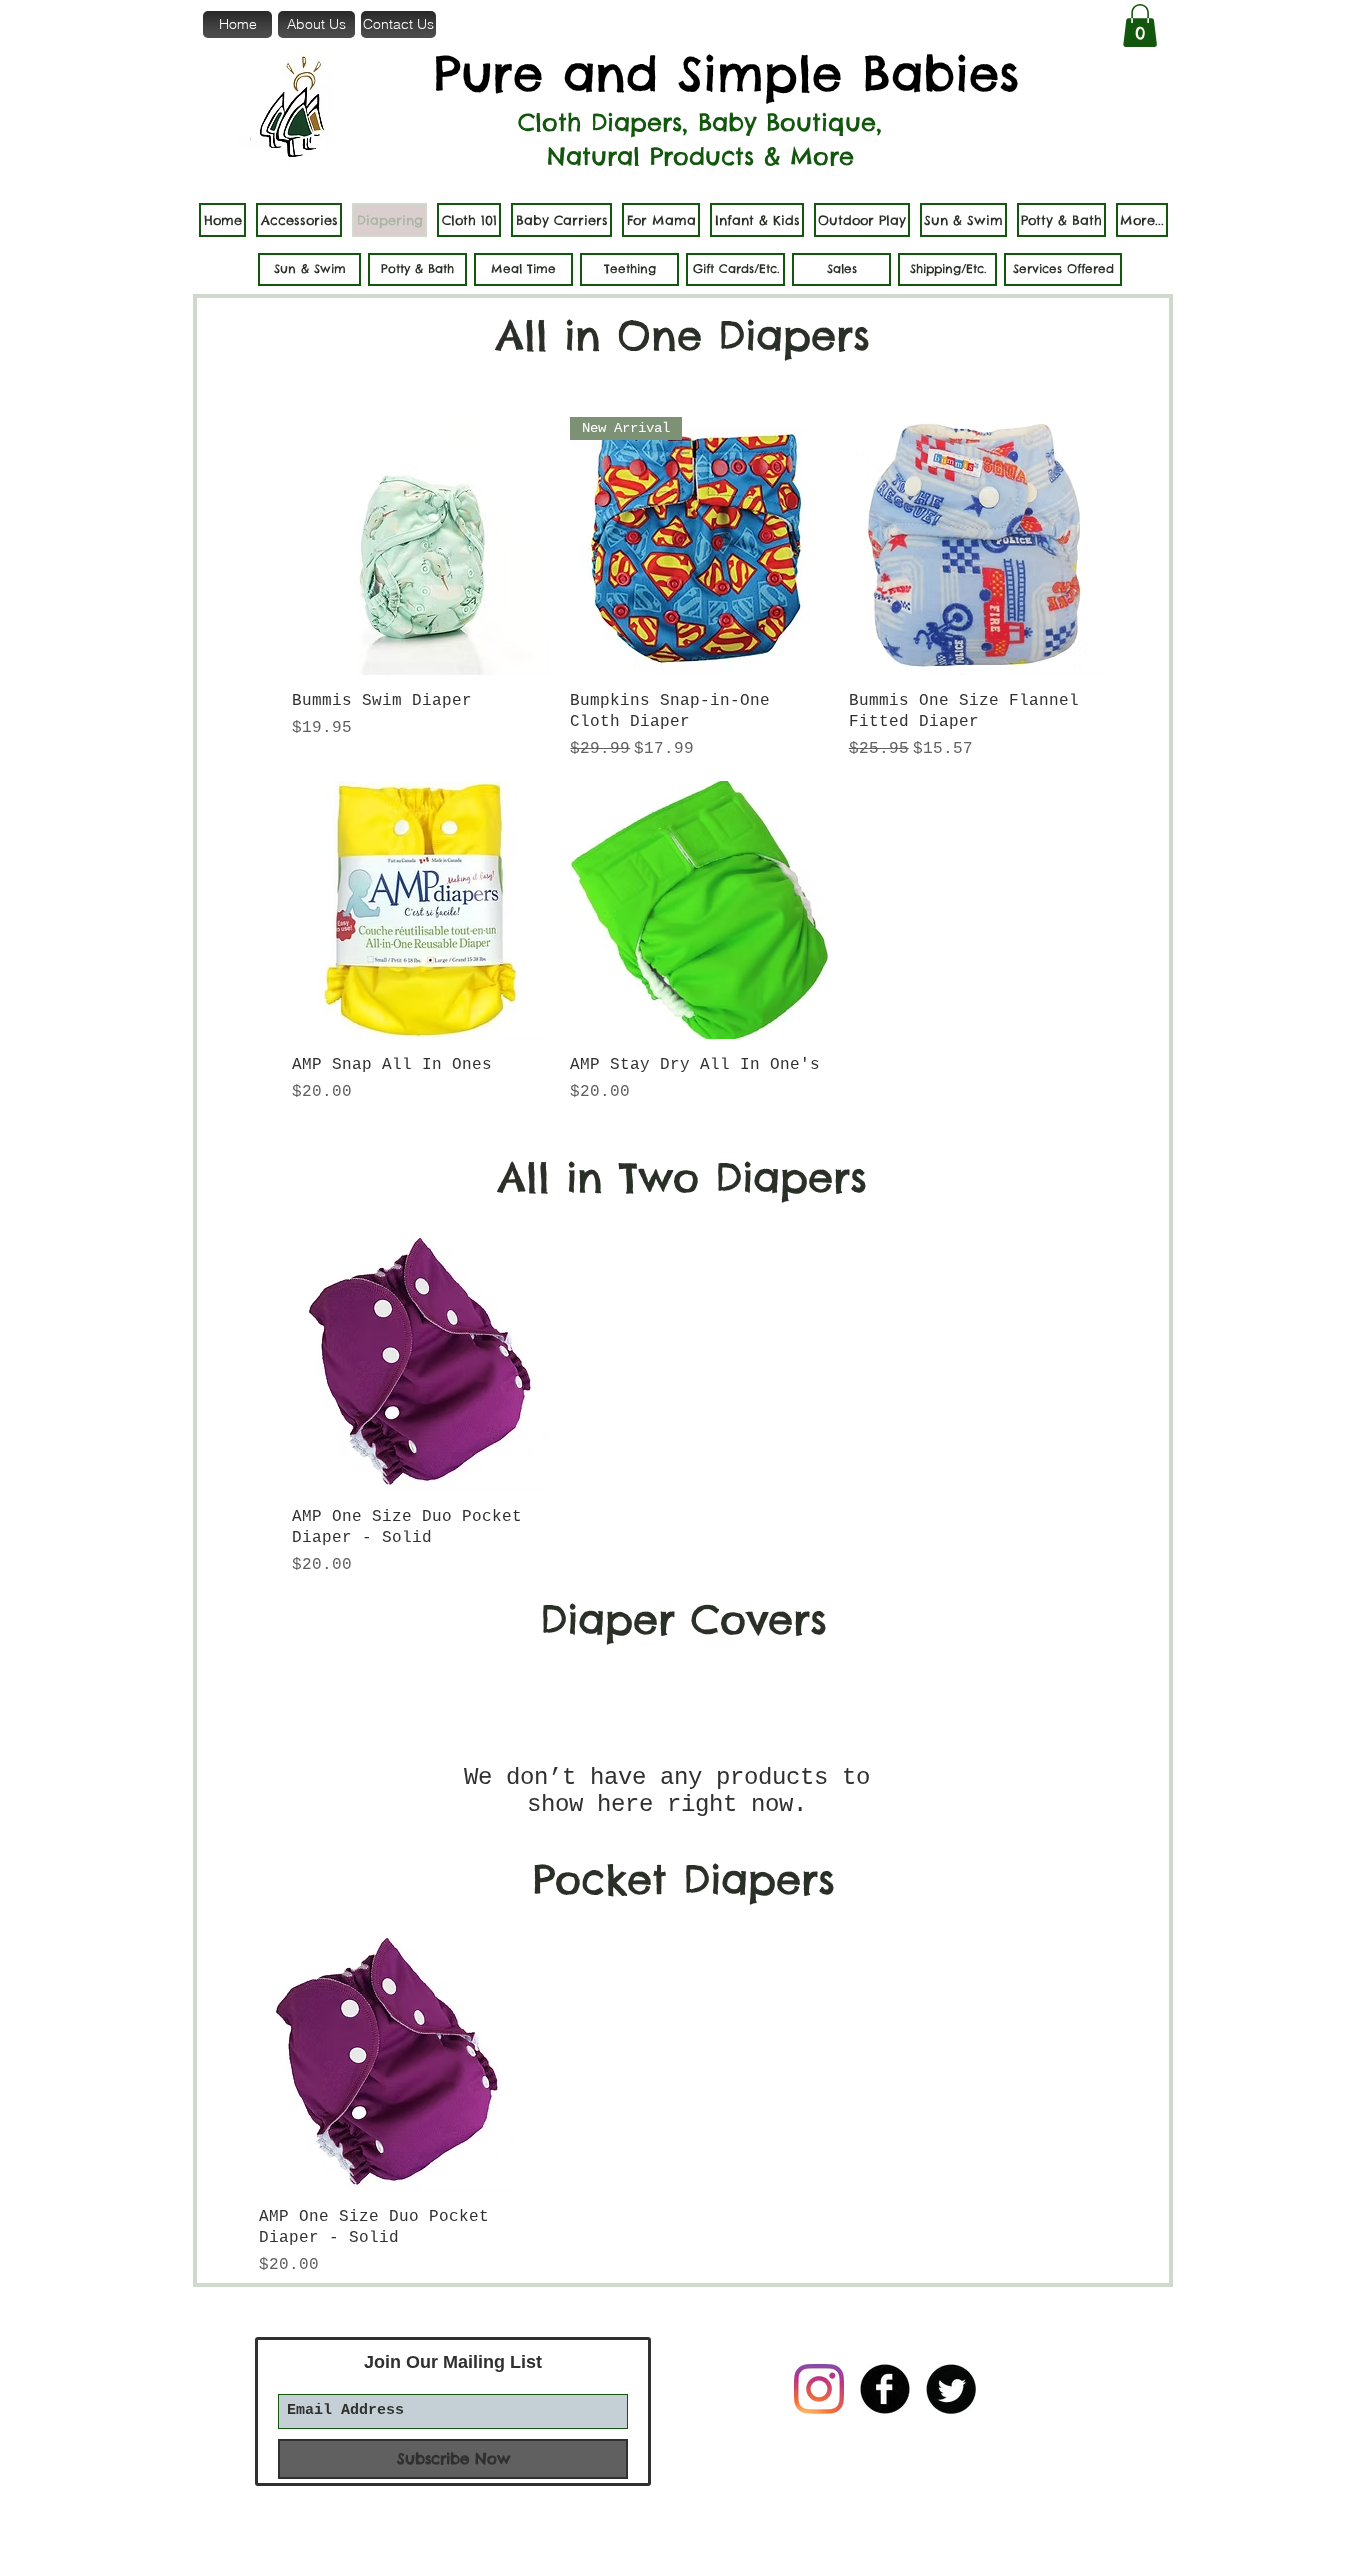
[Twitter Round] (951, 2389)
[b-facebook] (885, 2389)
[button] (1140, 25)
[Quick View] (421, 546)
